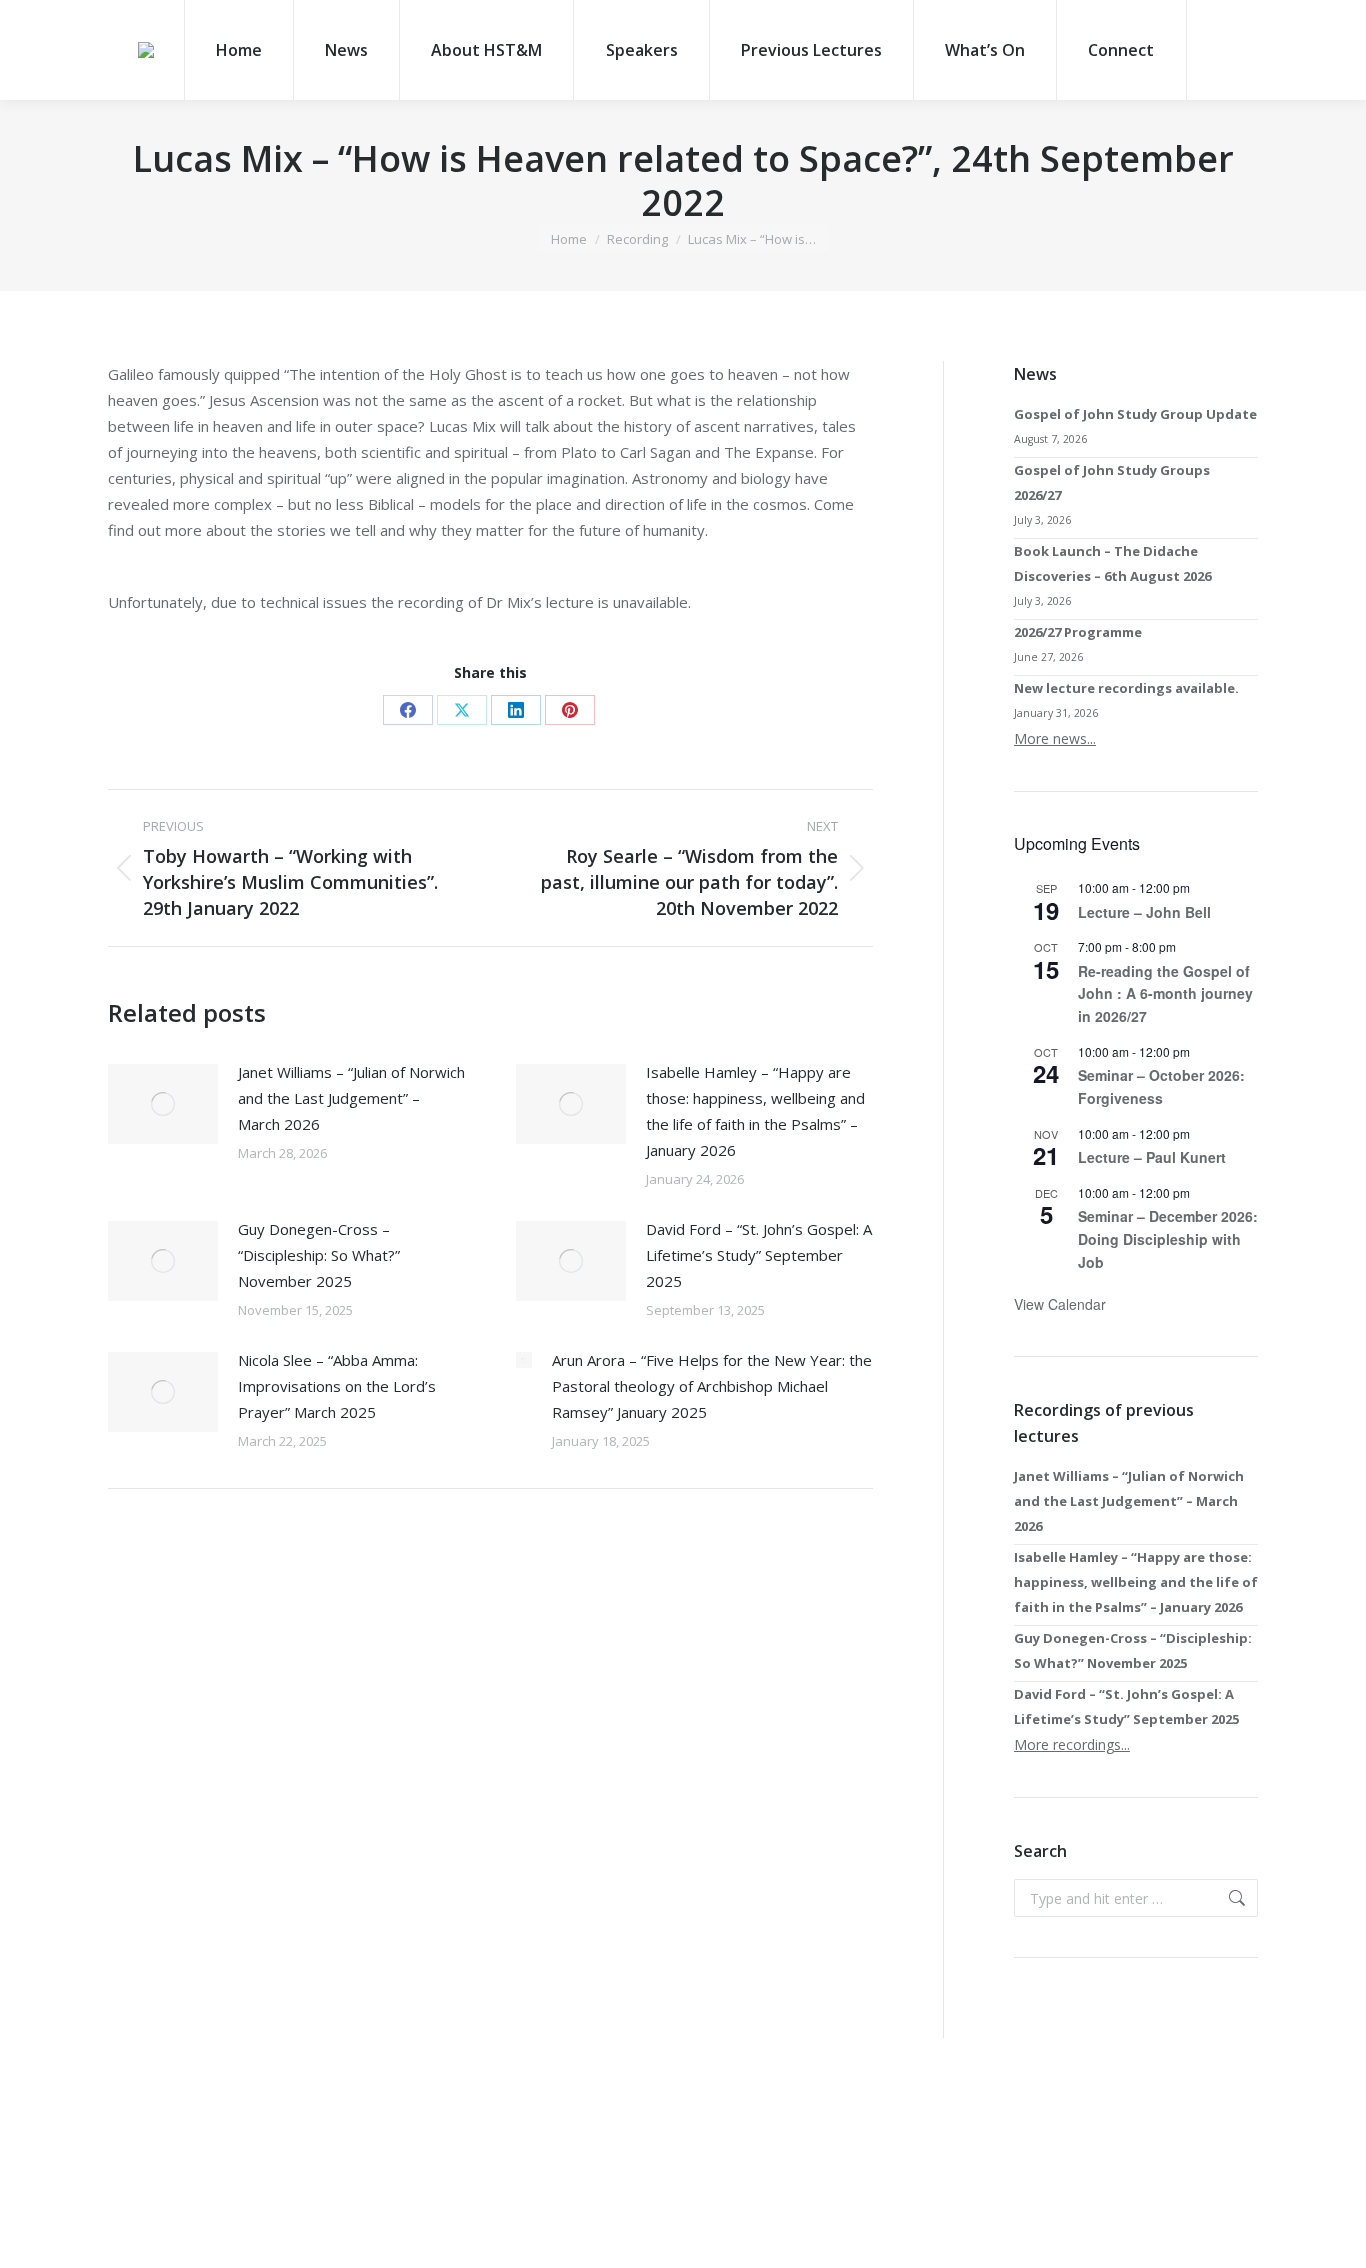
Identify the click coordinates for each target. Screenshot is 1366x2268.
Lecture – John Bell (1144, 912)
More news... (1055, 738)
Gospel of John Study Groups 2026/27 (1112, 482)
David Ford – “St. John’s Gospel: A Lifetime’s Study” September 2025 (759, 1255)
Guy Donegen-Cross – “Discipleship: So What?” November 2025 (319, 1255)
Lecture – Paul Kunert (1152, 1157)
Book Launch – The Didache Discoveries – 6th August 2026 (1112, 563)
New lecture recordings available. (1126, 688)
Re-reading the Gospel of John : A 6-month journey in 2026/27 (1165, 993)
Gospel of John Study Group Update (1135, 414)
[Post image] (163, 1104)
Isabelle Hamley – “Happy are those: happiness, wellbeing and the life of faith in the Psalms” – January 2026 (755, 1111)
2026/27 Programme (1078, 632)
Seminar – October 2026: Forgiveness (1161, 1086)
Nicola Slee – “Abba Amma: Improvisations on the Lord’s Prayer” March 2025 (337, 1386)
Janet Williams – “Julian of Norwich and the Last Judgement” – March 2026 (351, 1098)
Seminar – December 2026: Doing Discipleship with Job (1168, 1238)
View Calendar (1060, 1304)
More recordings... (1072, 1744)
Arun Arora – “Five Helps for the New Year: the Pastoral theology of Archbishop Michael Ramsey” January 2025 (712, 1386)
